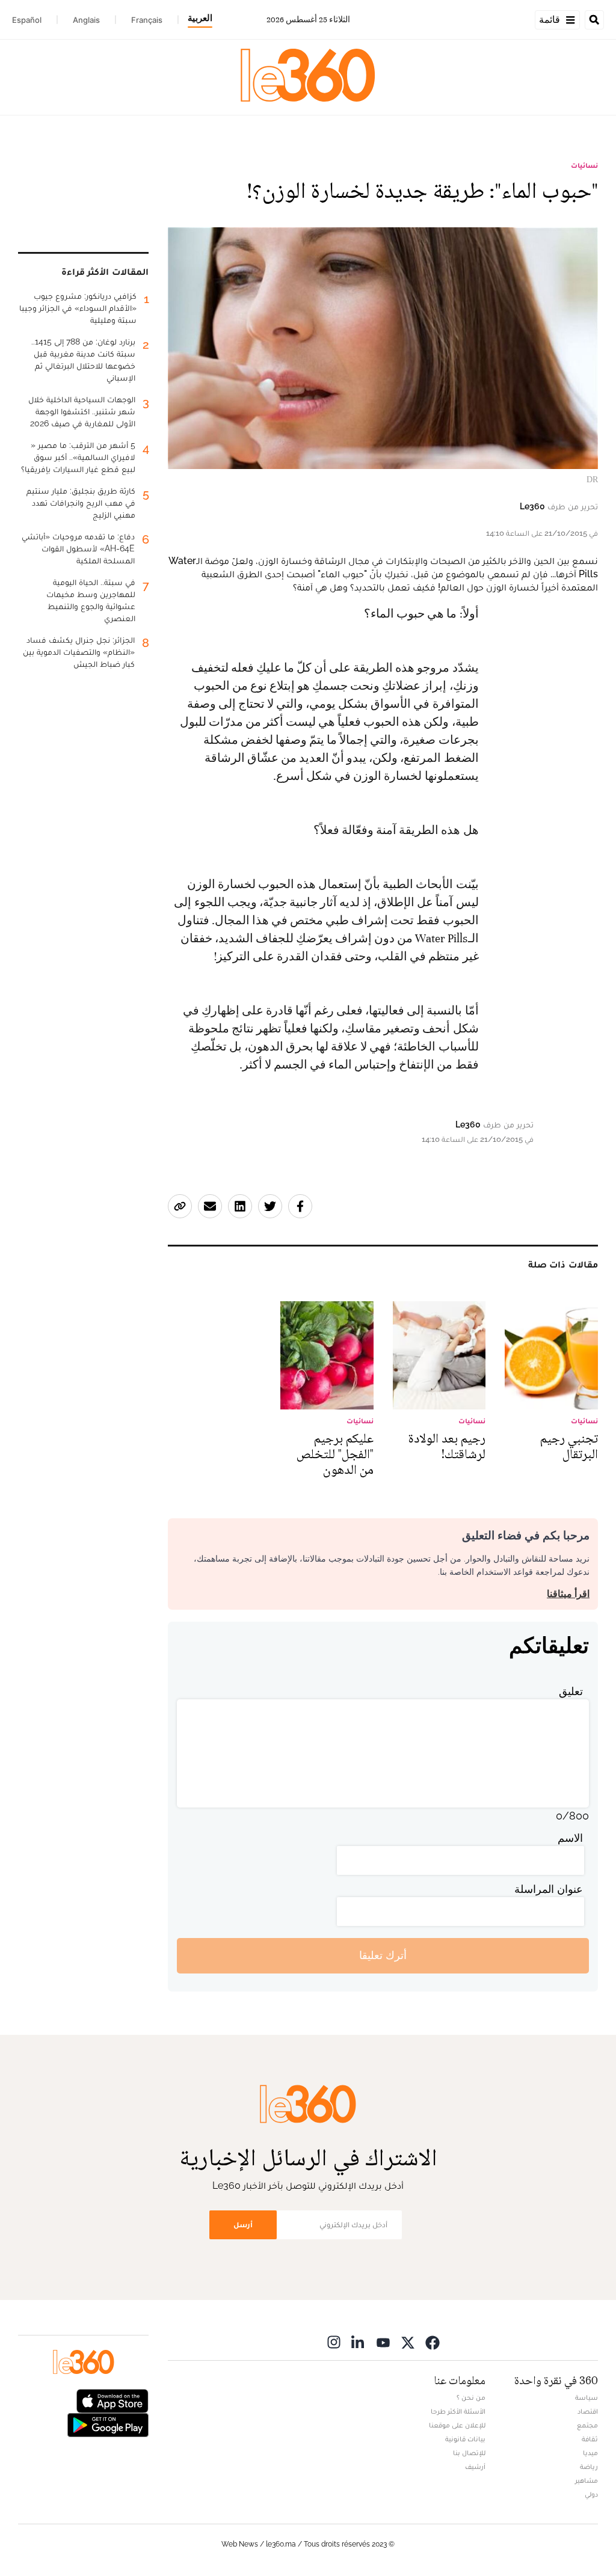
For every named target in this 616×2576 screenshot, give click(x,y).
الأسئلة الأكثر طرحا (458, 2411)
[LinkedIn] (359, 2342)
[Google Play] (108, 2424)
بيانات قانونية (465, 2439)
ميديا (590, 2453)
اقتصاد (588, 2411)
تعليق (571, 1691)
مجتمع (587, 2425)
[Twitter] (408, 2342)
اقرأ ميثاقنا (568, 1594)
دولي (591, 2494)
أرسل (243, 2225)
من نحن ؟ (471, 2397)
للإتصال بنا (469, 2453)
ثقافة (590, 2439)
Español (27, 20)
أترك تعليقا (383, 1955)
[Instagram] (334, 2342)
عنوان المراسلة (549, 1889)
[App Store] (112, 2400)
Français (147, 20)
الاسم (570, 1838)
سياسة (587, 2397)
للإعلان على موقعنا (457, 2425)
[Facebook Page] (433, 2342)
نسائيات (584, 165)
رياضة (589, 2467)
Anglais (86, 20)
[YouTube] (383, 2342)
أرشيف (475, 2467)
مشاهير (587, 2480)
